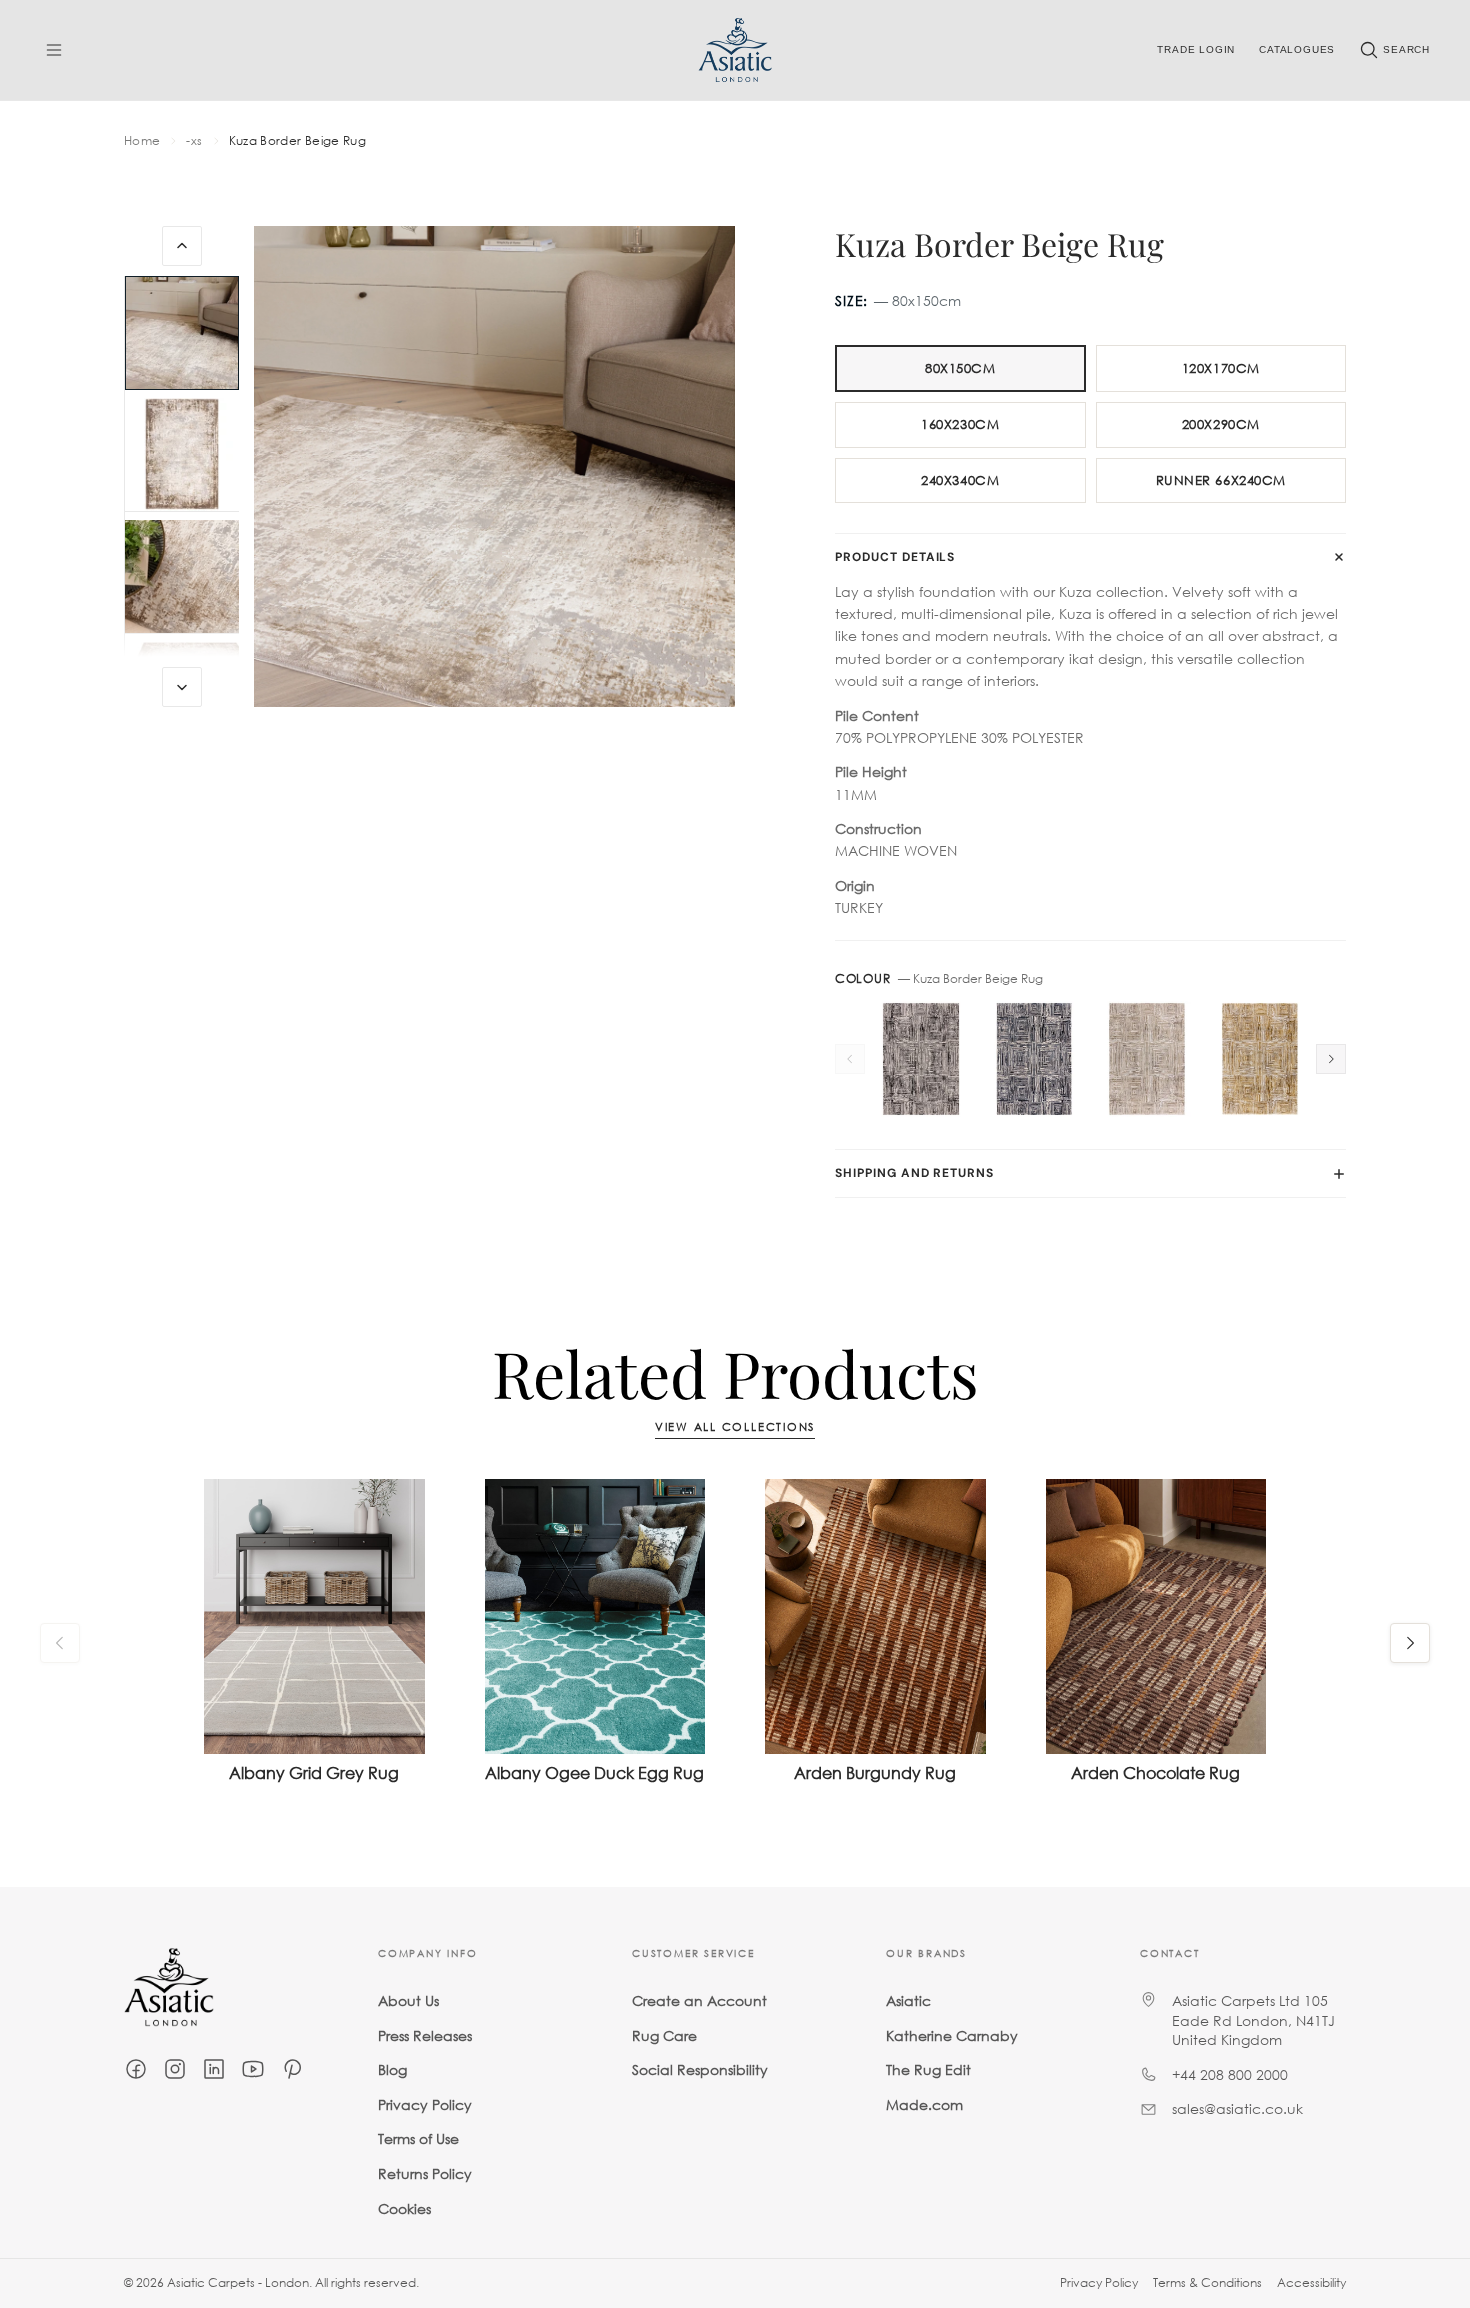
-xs (194, 141)
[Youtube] (253, 2069)
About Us (408, 2000)
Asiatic (908, 2000)
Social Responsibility (700, 2069)
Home (142, 141)
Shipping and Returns (914, 1173)
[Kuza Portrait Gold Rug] (1259, 1059)
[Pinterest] (292, 2069)
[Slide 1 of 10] (182, 333)
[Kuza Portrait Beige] (1147, 1059)
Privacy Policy (425, 2104)
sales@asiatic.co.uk (1237, 2108)
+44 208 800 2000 (1230, 2074)
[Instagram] (175, 2069)
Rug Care (664, 2035)
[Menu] (54, 50)
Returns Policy (425, 2173)
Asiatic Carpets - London (238, 2282)
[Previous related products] (60, 1643)
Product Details (895, 557)
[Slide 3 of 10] (182, 577)
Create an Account (699, 2000)
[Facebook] (136, 2069)
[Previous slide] (182, 246)
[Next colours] (1331, 1059)
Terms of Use (418, 2138)
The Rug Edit (928, 2069)
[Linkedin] (214, 2069)
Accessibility (1311, 2282)
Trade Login (1196, 49)
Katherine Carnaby (952, 2035)
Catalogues (1297, 49)
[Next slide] (182, 687)
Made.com (924, 2104)
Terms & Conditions (1207, 2282)
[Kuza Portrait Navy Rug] (1034, 1059)
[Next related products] (1410, 1643)
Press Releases (425, 2035)
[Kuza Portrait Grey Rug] (921, 1059)
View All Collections (735, 1427)
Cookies (404, 2208)
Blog (392, 2069)
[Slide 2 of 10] (182, 455)
